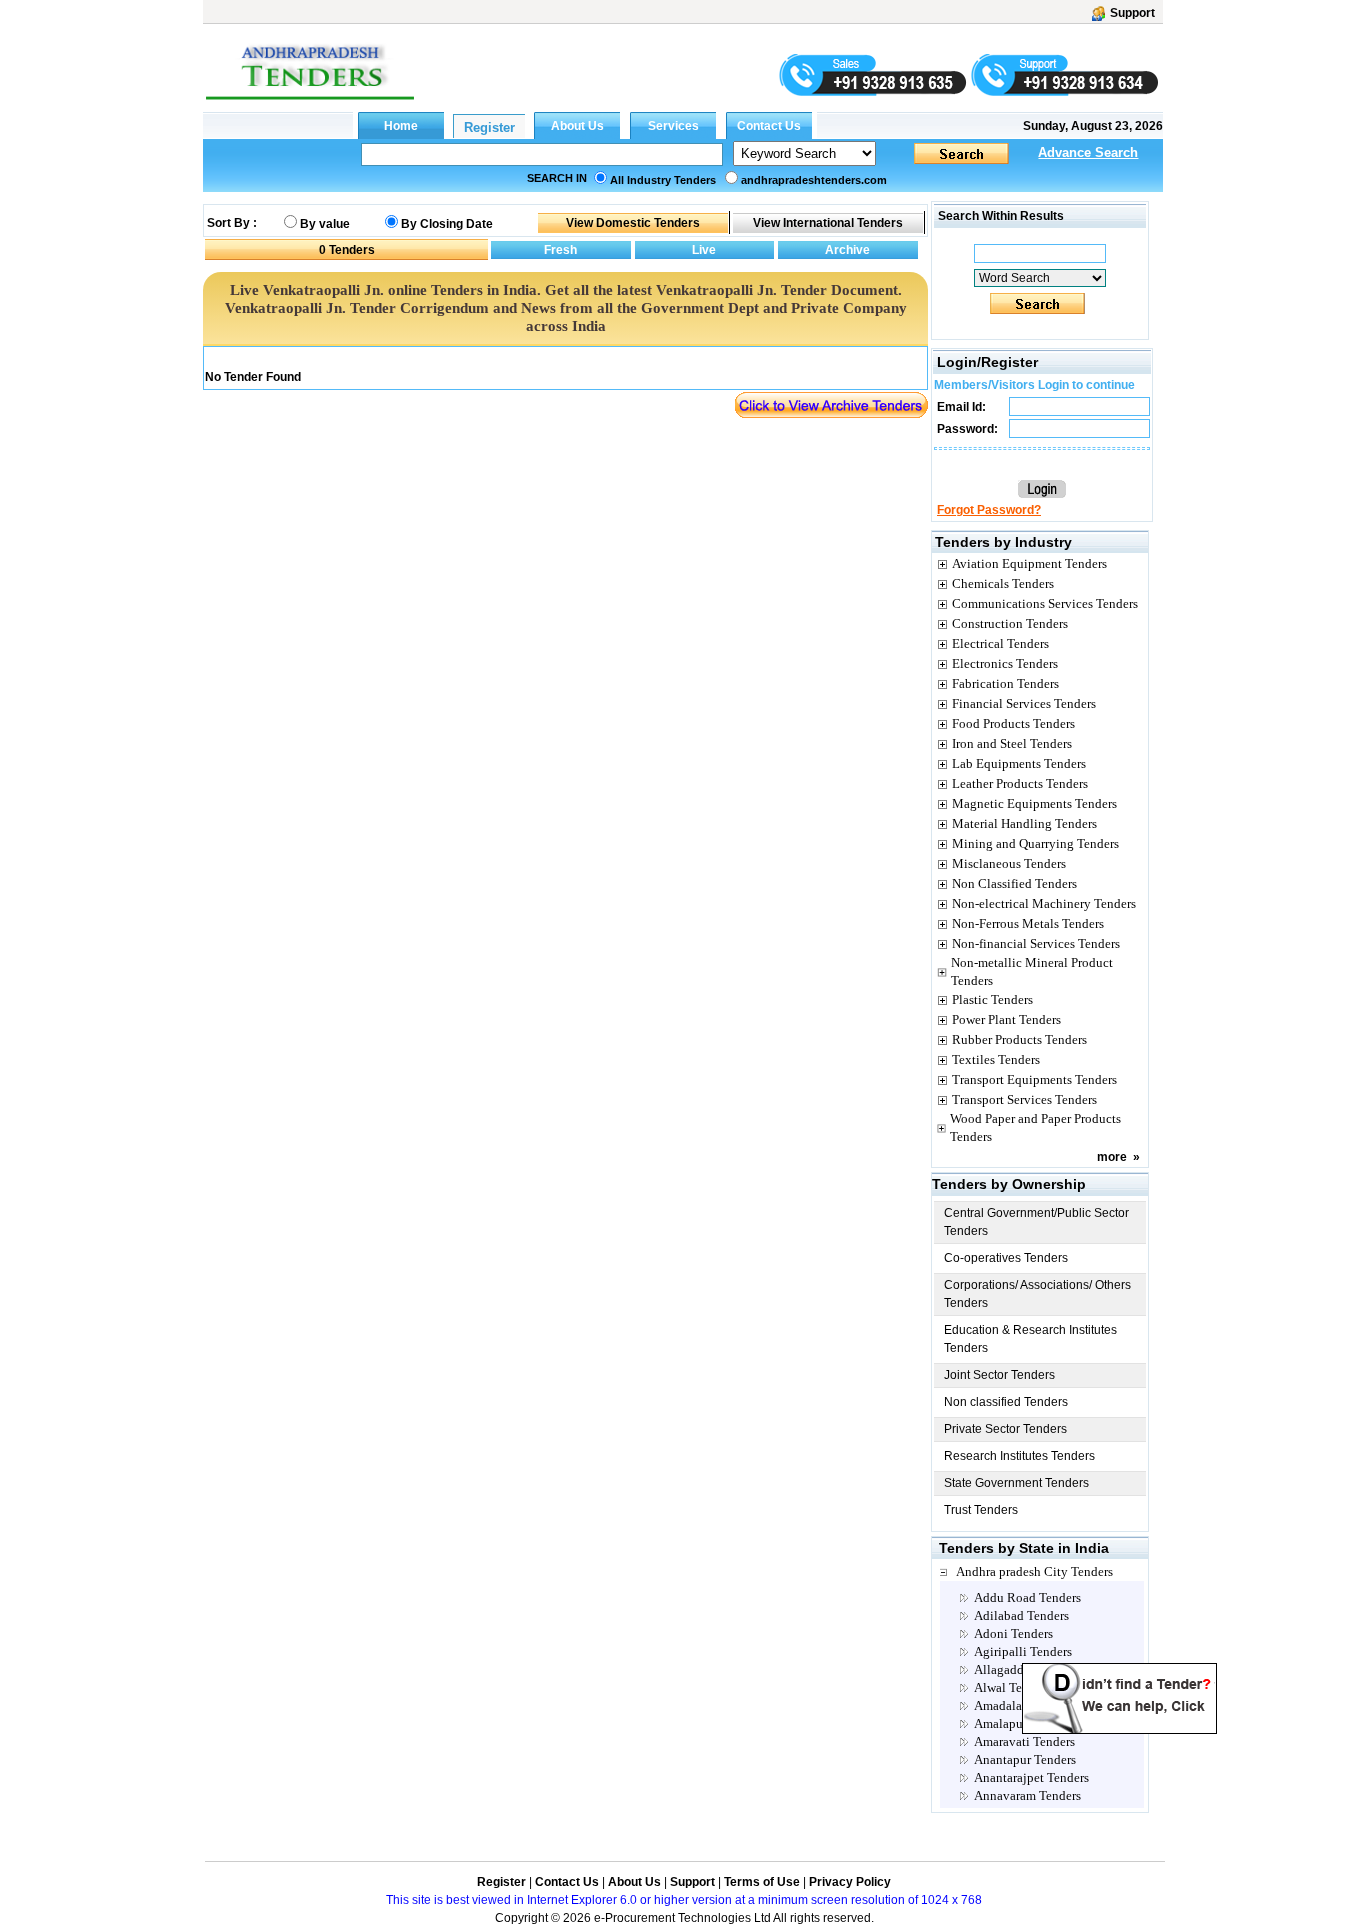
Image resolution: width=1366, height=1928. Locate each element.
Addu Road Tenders (1027, 1597)
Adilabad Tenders (1021, 1615)
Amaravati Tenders (1024, 1741)
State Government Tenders (1016, 1483)
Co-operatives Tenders (1006, 1258)
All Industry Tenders (663, 180)
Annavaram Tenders (1027, 1795)
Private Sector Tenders (1005, 1429)
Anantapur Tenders (1025, 1759)
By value (325, 224)
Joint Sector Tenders (999, 1375)
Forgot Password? (989, 510)
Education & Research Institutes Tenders (1030, 1339)
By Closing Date (447, 224)
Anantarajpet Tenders (1031, 1777)
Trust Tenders (981, 1510)
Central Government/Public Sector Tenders (1036, 1222)
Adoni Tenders (1013, 1633)
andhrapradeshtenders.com (814, 180)
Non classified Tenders (1006, 1402)
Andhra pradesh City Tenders (1034, 1571)
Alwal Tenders (1012, 1687)
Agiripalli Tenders (1023, 1651)
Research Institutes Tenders (1019, 1456)
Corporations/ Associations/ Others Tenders (1037, 1294)
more (1112, 1157)
